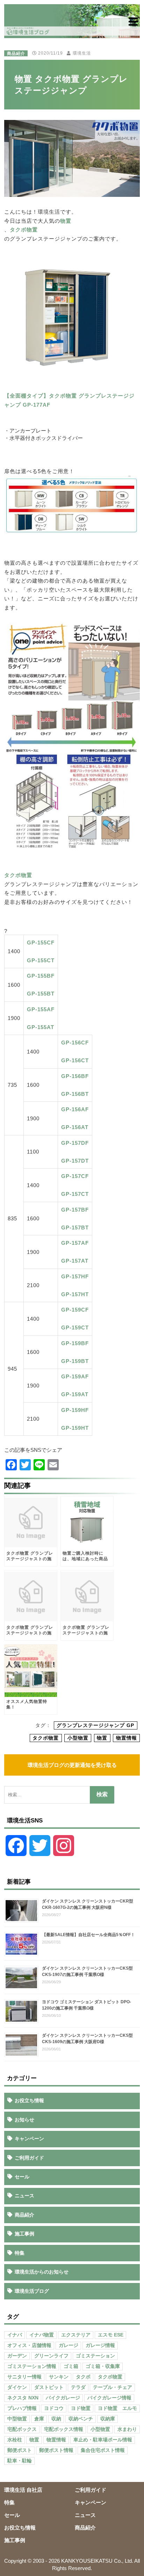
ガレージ (69, 2345)
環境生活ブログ (32, 2291)
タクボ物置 (24, 230)
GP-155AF (41, 1009)
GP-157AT (75, 1261)
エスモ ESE (111, 2335)
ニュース (24, 2196)
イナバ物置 (42, 2335)
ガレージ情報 (100, 2345)
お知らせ (24, 2120)
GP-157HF (75, 1276)
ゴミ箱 (71, 2366)
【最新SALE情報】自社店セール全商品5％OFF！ (88, 1935)
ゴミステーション (95, 2356)
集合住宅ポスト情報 (103, 2450)
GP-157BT (75, 1228)
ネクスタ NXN (23, 2398)
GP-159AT (75, 1394)
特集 (20, 2253)
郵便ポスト (20, 2450)
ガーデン (17, 2356)
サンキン (59, 2377)
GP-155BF (41, 976)
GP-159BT (75, 1361)
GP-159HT (75, 1428)
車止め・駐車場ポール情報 (103, 2440)
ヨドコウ (54, 2408)
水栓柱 (15, 2440)
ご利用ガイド (29, 2158)
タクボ (83, 2377)
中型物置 (17, 2419)
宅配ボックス (22, 2429)
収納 (56, 2419)
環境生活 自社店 (23, 2490)
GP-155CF (41, 943)
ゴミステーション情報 (32, 2366)
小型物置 (78, 1738)
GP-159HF (75, 1410)
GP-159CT (75, 1328)
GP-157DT (75, 1161)
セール (22, 2177)
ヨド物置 (81, 2408)
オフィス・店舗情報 (29, 2345)
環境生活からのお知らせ (42, 2272)
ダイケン (17, 2387)
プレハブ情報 (22, 2408)
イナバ (15, 2335)
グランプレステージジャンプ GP (95, 1725)
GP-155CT (41, 960)
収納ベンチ (81, 2419)
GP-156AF (75, 1109)
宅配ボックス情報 (64, 2429)
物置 (66, 221)
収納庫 (108, 2419)
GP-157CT (75, 1194)
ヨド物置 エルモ (117, 2408)
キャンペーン (29, 2139)
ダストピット (49, 2387)
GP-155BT (41, 994)
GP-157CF (75, 1176)
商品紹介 (16, 53)
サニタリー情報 (24, 2377)
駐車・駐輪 (20, 2461)
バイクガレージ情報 (109, 2398)
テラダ (78, 2387)
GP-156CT (75, 1060)
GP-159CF (75, 1310)
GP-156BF (75, 1076)
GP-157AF (75, 1243)
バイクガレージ (63, 2398)
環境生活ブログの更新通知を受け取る (72, 1765)
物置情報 (127, 1738)
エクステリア (76, 2335)
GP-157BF (75, 1210)
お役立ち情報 (29, 2100)
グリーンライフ (51, 2356)
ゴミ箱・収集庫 (103, 2366)
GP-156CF (75, 1043)
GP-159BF (75, 1343)
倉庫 (39, 2419)
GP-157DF (75, 1143)
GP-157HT (75, 1294)
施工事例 (24, 2234)
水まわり (127, 2429)
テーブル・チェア (113, 2387)
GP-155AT (41, 1027)
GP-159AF (75, 1376)
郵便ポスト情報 (56, 2450)
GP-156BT (75, 1094)
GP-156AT (75, 1127)
